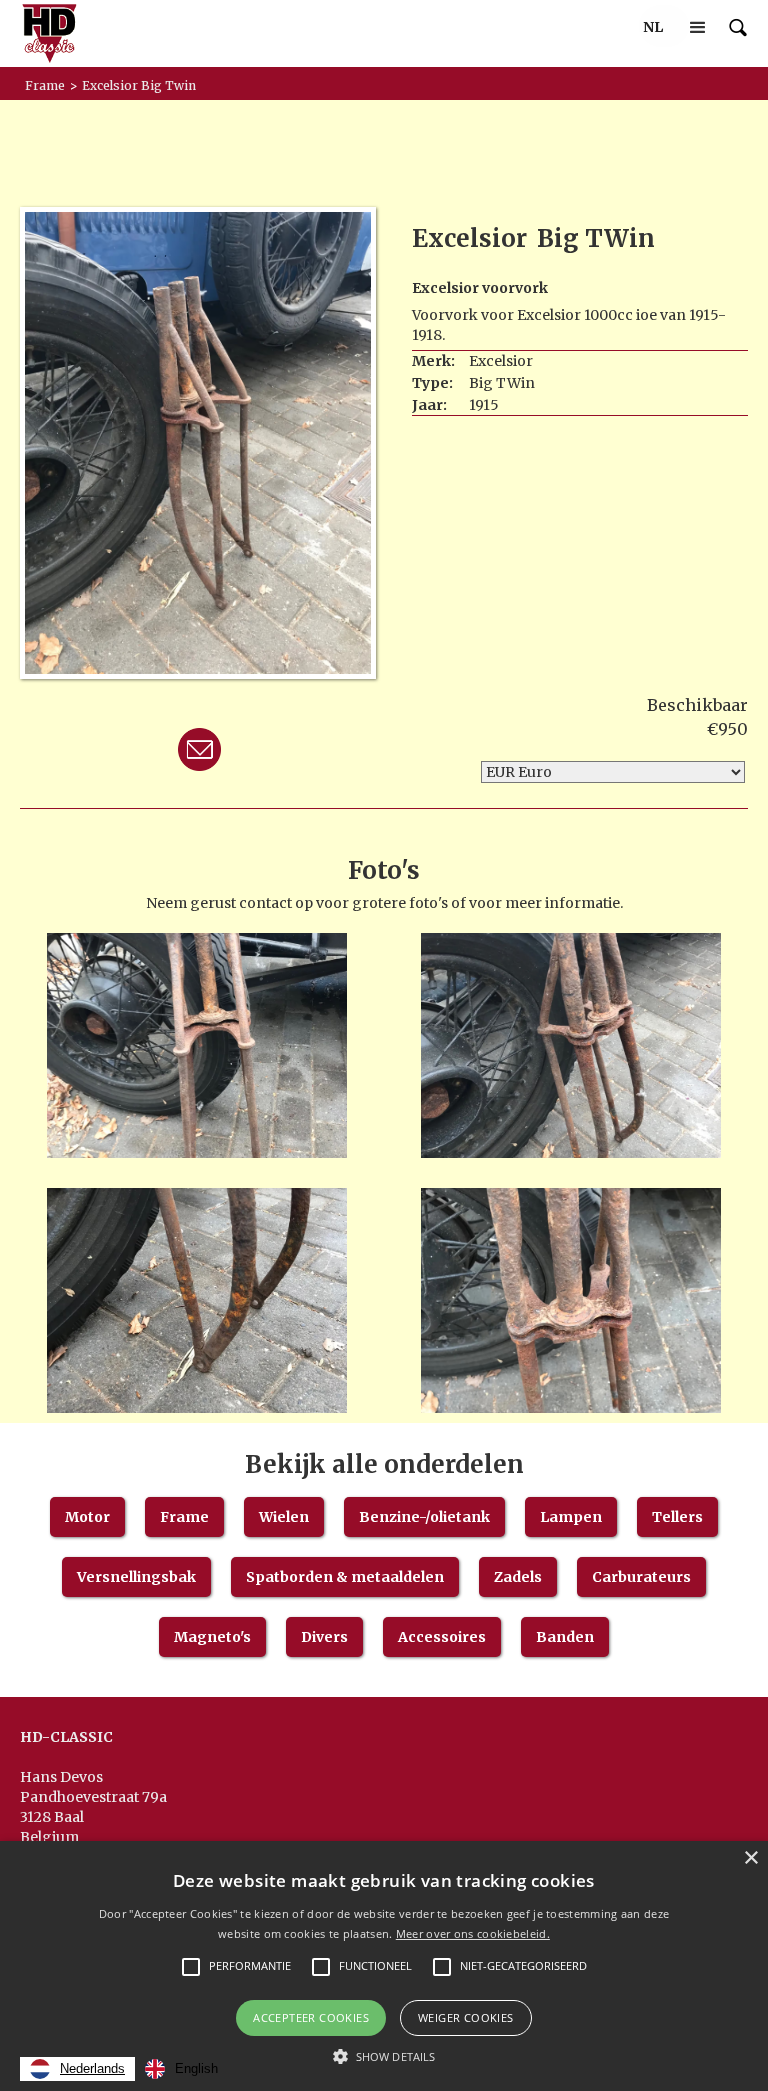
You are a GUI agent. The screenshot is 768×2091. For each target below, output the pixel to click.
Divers (324, 1637)
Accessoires (442, 1637)
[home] (50, 33)
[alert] (384, 1966)
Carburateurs (641, 1577)
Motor (87, 1517)
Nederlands (92, 2068)
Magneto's (212, 1637)
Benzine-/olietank (424, 1517)
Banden (565, 1637)
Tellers (677, 1517)
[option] (181, 2069)
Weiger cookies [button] (466, 2017)
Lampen (571, 1517)
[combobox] (77, 2069)
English (196, 2068)
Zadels (518, 1577)
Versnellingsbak (136, 1577)
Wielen (284, 1517)
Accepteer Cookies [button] (311, 2017)
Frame (184, 1517)
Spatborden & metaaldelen (345, 1577)
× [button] (750, 1858)
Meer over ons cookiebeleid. (473, 1933)
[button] (653, 27)
